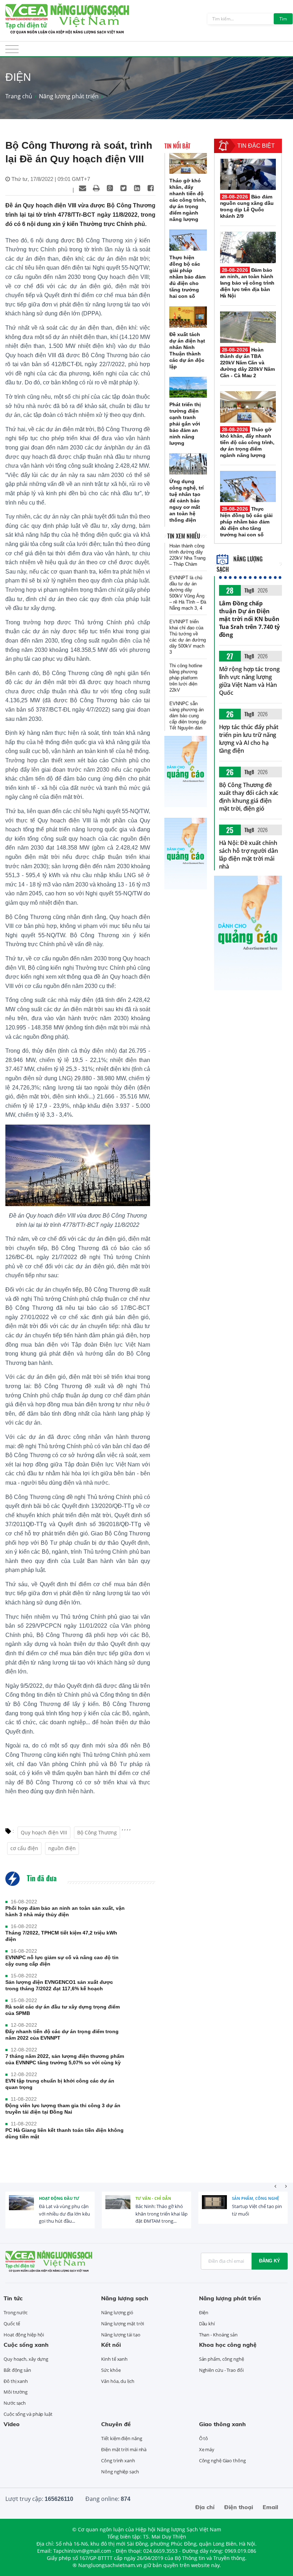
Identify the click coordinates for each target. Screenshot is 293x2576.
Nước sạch (15, 2403)
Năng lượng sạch (125, 2298)
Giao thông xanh (222, 2424)
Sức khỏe (111, 2370)
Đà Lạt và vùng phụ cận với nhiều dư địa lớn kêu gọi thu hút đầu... (64, 2214)
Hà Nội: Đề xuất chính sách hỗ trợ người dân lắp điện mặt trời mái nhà (249, 855)
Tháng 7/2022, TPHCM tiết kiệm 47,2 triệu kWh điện (61, 1936)
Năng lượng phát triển (69, 96)
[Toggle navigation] (12, 51)
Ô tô (204, 2438)
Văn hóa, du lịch (118, 2381)
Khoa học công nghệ (228, 2345)
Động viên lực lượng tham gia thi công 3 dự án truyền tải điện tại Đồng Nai (63, 2109)
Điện (204, 2312)
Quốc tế (12, 2324)
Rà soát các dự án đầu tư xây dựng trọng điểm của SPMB (63, 2010)
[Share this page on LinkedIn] (137, 188)
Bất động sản (17, 2370)
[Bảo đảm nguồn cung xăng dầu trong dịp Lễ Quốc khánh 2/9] (248, 174)
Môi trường (16, 2392)
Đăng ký (270, 2261)
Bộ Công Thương (97, 1832)
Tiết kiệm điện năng (121, 2438)
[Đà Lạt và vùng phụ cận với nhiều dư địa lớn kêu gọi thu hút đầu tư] (21, 2208)
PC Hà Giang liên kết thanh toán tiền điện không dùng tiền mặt (64, 2133)
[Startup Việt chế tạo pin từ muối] (214, 2208)
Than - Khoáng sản (218, 2335)
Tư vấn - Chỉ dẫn (153, 2198)
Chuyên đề (116, 2424)
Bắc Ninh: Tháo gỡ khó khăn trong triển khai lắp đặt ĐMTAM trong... (162, 2214)
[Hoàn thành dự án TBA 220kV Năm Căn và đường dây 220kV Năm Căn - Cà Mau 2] (248, 327)
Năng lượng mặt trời (122, 2324)
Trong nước (16, 2312)
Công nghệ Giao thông (222, 2461)
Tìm (283, 19)
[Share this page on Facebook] (150, 188)
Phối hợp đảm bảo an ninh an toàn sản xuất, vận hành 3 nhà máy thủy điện (65, 1911)
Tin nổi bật (177, 146)
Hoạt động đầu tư (59, 2198)
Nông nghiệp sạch (120, 2472)
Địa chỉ (205, 2507)
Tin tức (13, 2298)
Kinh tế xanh (114, 2359)
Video (12, 2424)
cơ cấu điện (24, 1848)
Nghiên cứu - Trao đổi (221, 2370)
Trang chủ (19, 96)
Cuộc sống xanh (26, 2345)
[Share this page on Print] (96, 188)
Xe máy (207, 2449)
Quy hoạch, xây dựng (26, 2359)
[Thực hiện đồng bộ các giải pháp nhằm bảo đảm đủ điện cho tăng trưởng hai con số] (188, 240)
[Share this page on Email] (83, 188)
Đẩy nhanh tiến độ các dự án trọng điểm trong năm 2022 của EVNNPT (62, 2035)
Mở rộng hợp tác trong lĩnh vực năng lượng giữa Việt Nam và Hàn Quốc (249, 681)
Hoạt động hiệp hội (24, 2335)
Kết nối (111, 2345)
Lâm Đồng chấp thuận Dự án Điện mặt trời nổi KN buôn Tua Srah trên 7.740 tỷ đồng (250, 619)
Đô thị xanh (16, 2381)
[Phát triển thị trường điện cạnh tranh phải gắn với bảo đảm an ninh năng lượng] (188, 387)
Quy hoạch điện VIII (44, 1832)
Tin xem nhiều (184, 536)
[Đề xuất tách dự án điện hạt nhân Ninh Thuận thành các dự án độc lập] (188, 317)
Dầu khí (207, 2324)
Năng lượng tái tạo (121, 2335)
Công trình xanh (118, 2461)
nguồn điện (62, 1848)
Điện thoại (239, 2507)
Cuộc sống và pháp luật (28, 2414)
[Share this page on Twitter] (123, 188)
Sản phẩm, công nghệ (255, 2198)
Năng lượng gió (117, 2312)
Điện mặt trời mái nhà (124, 2449)
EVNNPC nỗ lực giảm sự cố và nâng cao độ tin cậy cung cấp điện (62, 1961)
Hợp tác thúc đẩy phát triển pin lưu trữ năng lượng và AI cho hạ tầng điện (249, 739)
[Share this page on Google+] (110, 188)
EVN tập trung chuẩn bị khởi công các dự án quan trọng (60, 2084)
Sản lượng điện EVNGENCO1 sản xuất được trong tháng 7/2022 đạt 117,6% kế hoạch (59, 1985)
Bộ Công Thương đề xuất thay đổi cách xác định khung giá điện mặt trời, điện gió (249, 797)
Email (270, 2507)
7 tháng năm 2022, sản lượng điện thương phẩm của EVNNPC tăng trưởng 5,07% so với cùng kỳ (65, 2059)
